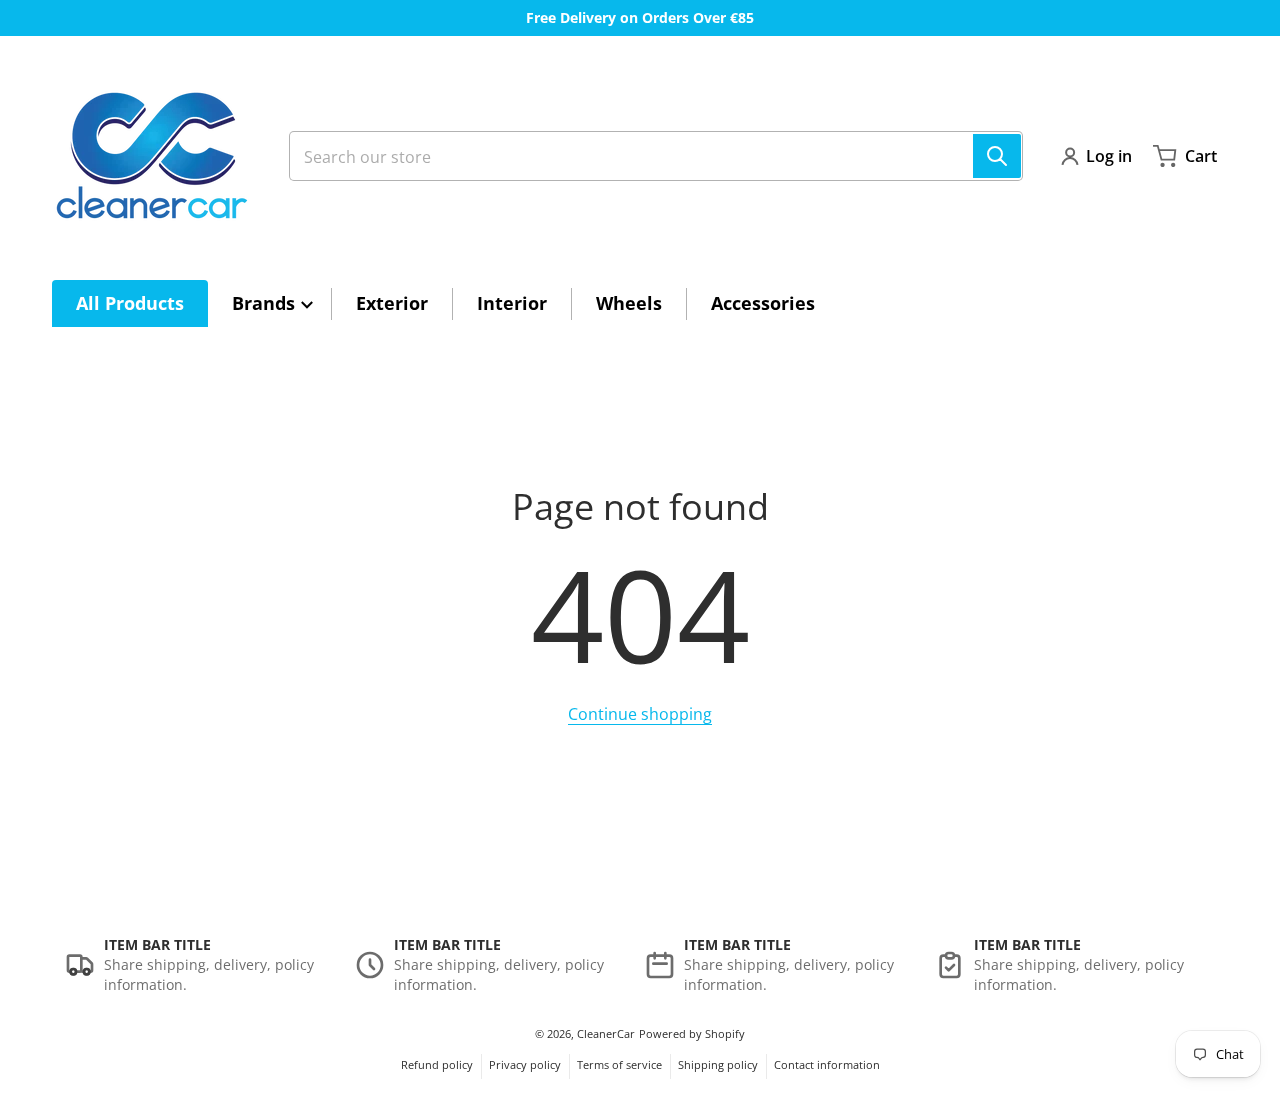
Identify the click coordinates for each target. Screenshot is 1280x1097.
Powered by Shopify (692, 1033)
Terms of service (619, 1064)
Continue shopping (640, 714)
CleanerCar (606, 1033)
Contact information (827, 1064)
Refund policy (437, 1064)
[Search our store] (997, 156)
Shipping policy (718, 1064)
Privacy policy (525, 1064)
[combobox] (656, 156)
